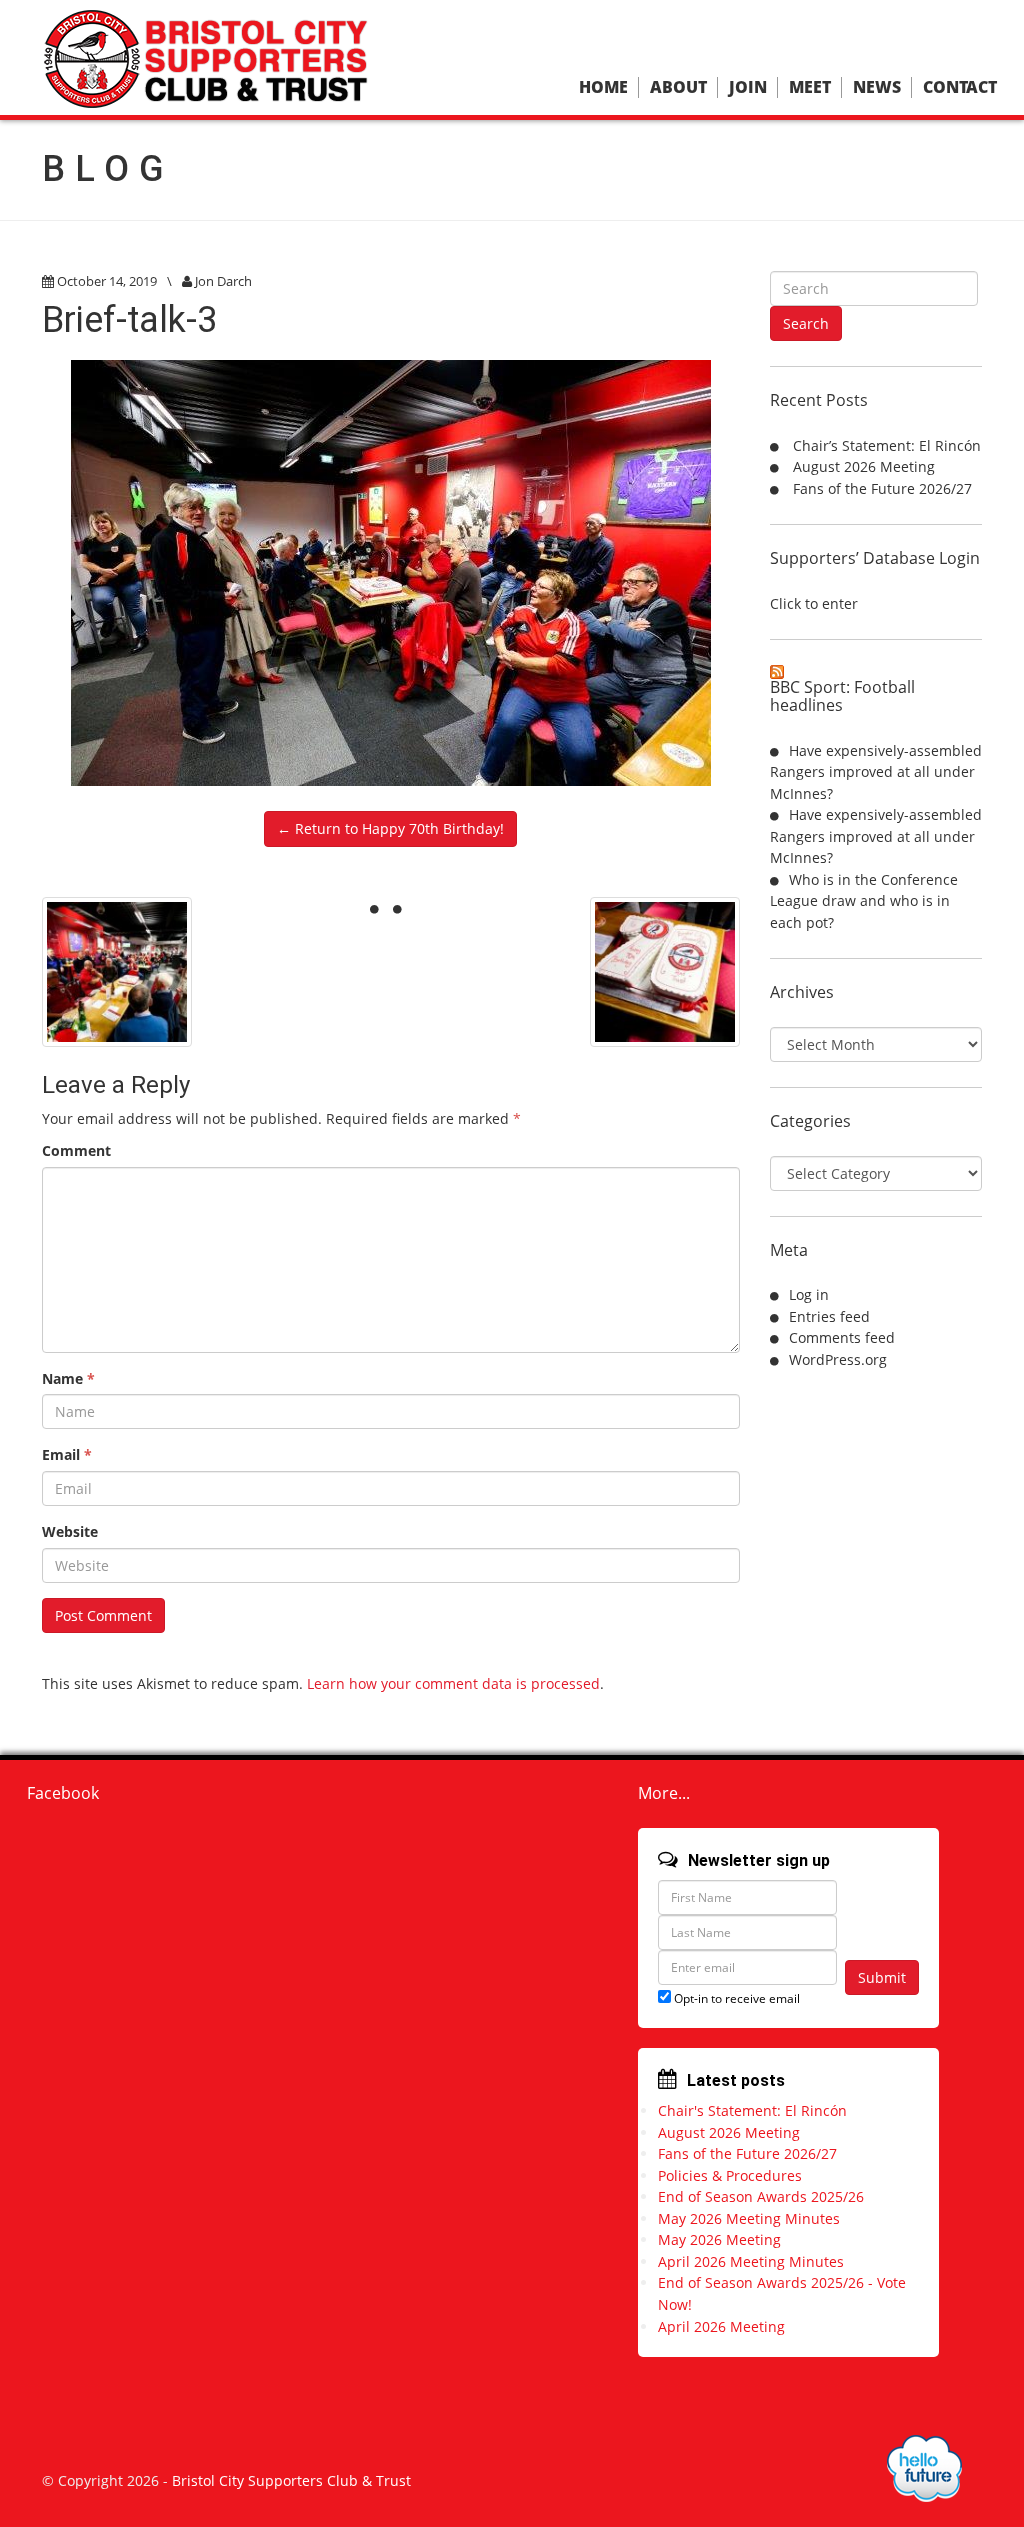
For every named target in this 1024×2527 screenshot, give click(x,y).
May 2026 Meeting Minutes (749, 2218)
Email (67, 1454)
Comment (76, 1150)
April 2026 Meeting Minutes (751, 2261)
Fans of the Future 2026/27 (882, 488)
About (678, 87)
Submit (882, 1977)
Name (68, 1378)
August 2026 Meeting (864, 466)
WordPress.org (838, 1359)
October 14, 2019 (107, 281)
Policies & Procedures (730, 2175)
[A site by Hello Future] (924, 2468)
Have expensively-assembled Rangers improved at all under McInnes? (876, 772)
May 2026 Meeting (719, 2239)
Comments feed (842, 1337)
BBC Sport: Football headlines (842, 696)
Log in (809, 1294)
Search (806, 323)
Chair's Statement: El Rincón (752, 2110)
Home (603, 87)
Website (70, 1531)
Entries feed (829, 1316)
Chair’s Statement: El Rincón (887, 445)
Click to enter (814, 603)
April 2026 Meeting (721, 2326)
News (877, 87)
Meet (810, 87)
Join (748, 87)
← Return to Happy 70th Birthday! (390, 828)
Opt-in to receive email (735, 1998)
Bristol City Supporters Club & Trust (291, 2480)
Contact (960, 87)
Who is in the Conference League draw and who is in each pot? (864, 901)
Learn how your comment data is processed (453, 1683)
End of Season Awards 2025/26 (761, 2196)
